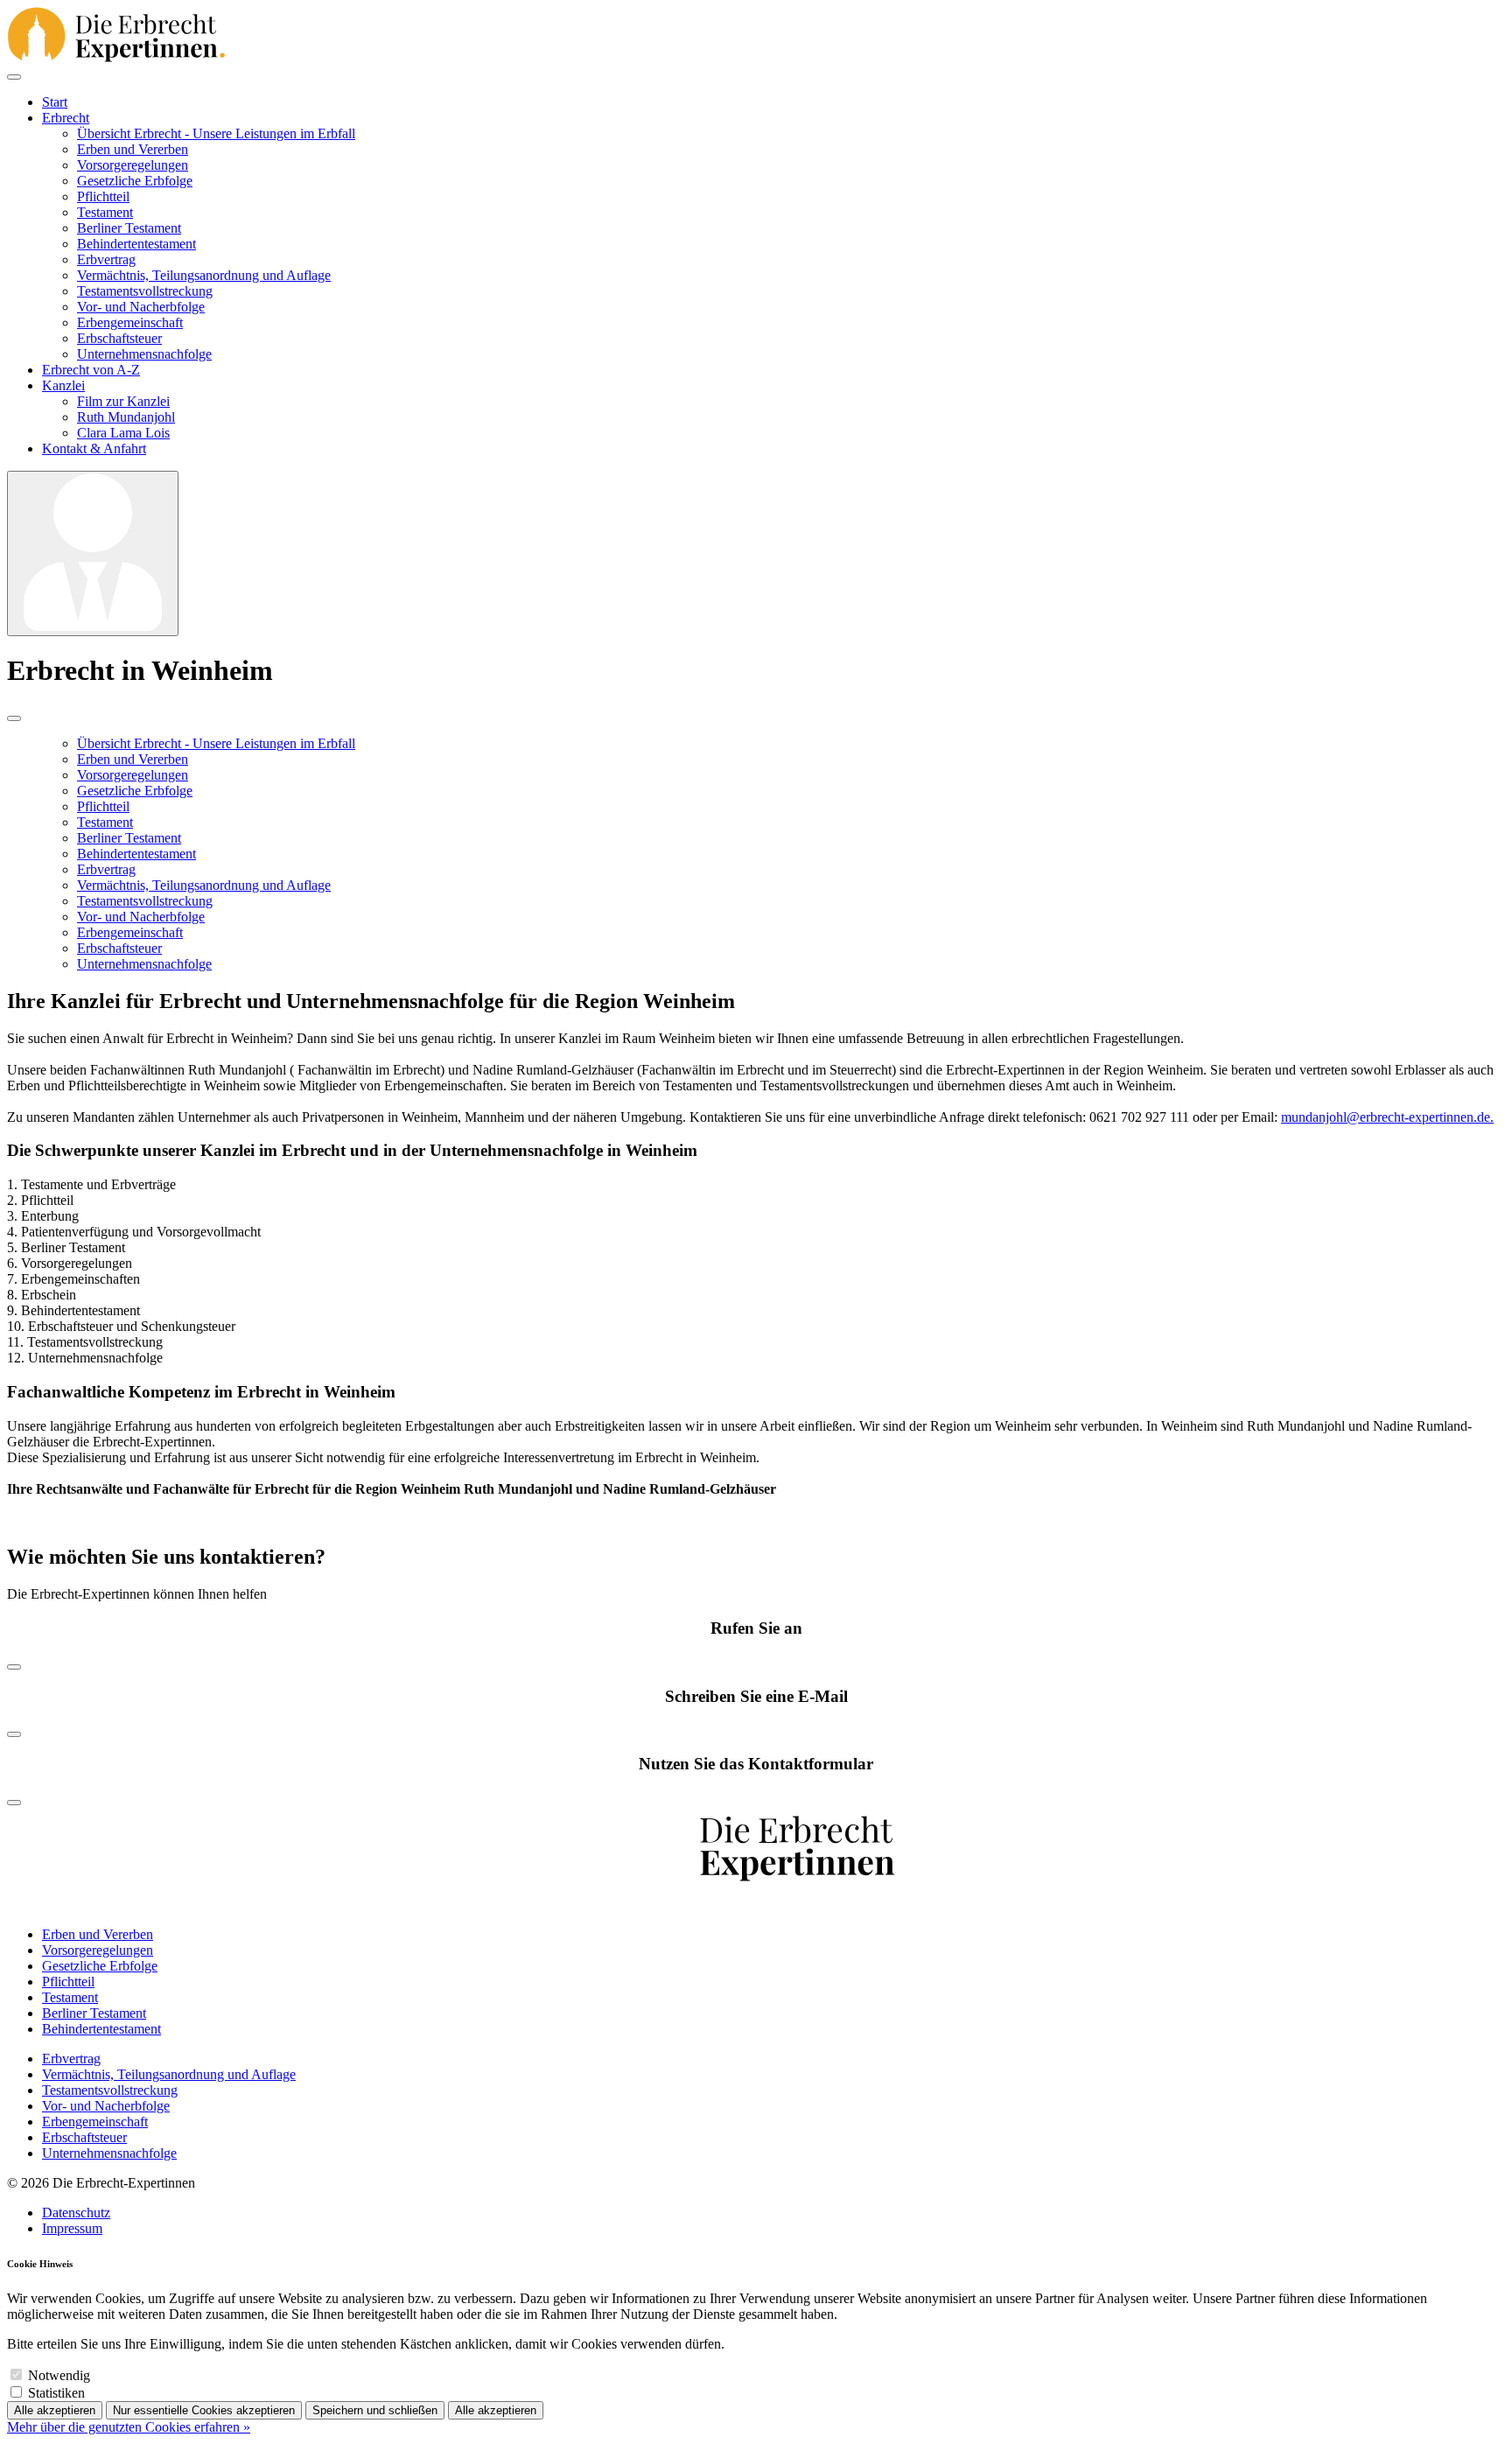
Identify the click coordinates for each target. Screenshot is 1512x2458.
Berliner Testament (129, 228)
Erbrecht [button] (66, 118)
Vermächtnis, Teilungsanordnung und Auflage (204, 275)
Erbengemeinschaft (130, 322)
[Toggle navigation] (14, 77)
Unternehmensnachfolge (144, 354)
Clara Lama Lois (123, 433)
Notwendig (59, 2375)
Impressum (72, 2228)
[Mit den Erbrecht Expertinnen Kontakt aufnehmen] (14, 1798)
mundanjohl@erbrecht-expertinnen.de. (1387, 1117)
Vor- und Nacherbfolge (141, 307)
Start (55, 102)
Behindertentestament (136, 244)
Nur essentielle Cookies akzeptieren (204, 2410)
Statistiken (56, 2393)
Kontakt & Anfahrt (94, 448)
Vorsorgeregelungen (133, 165)
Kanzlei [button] (63, 385)
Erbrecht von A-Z (91, 370)
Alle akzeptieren (55, 2410)
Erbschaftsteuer (119, 338)
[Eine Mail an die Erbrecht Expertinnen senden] (14, 1730)
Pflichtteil (103, 196)
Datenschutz (76, 2213)
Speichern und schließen (375, 2410)
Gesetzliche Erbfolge (135, 181)
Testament (105, 212)
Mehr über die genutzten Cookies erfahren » (129, 2427)
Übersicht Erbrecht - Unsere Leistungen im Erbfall (216, 133)
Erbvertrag (106, 259)
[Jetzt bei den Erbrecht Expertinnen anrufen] (14, 1662)
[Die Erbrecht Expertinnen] (116, 36)
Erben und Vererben (133, 149)
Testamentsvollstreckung (145, 291)
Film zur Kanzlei (123, 401)
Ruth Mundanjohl (126, 417)
